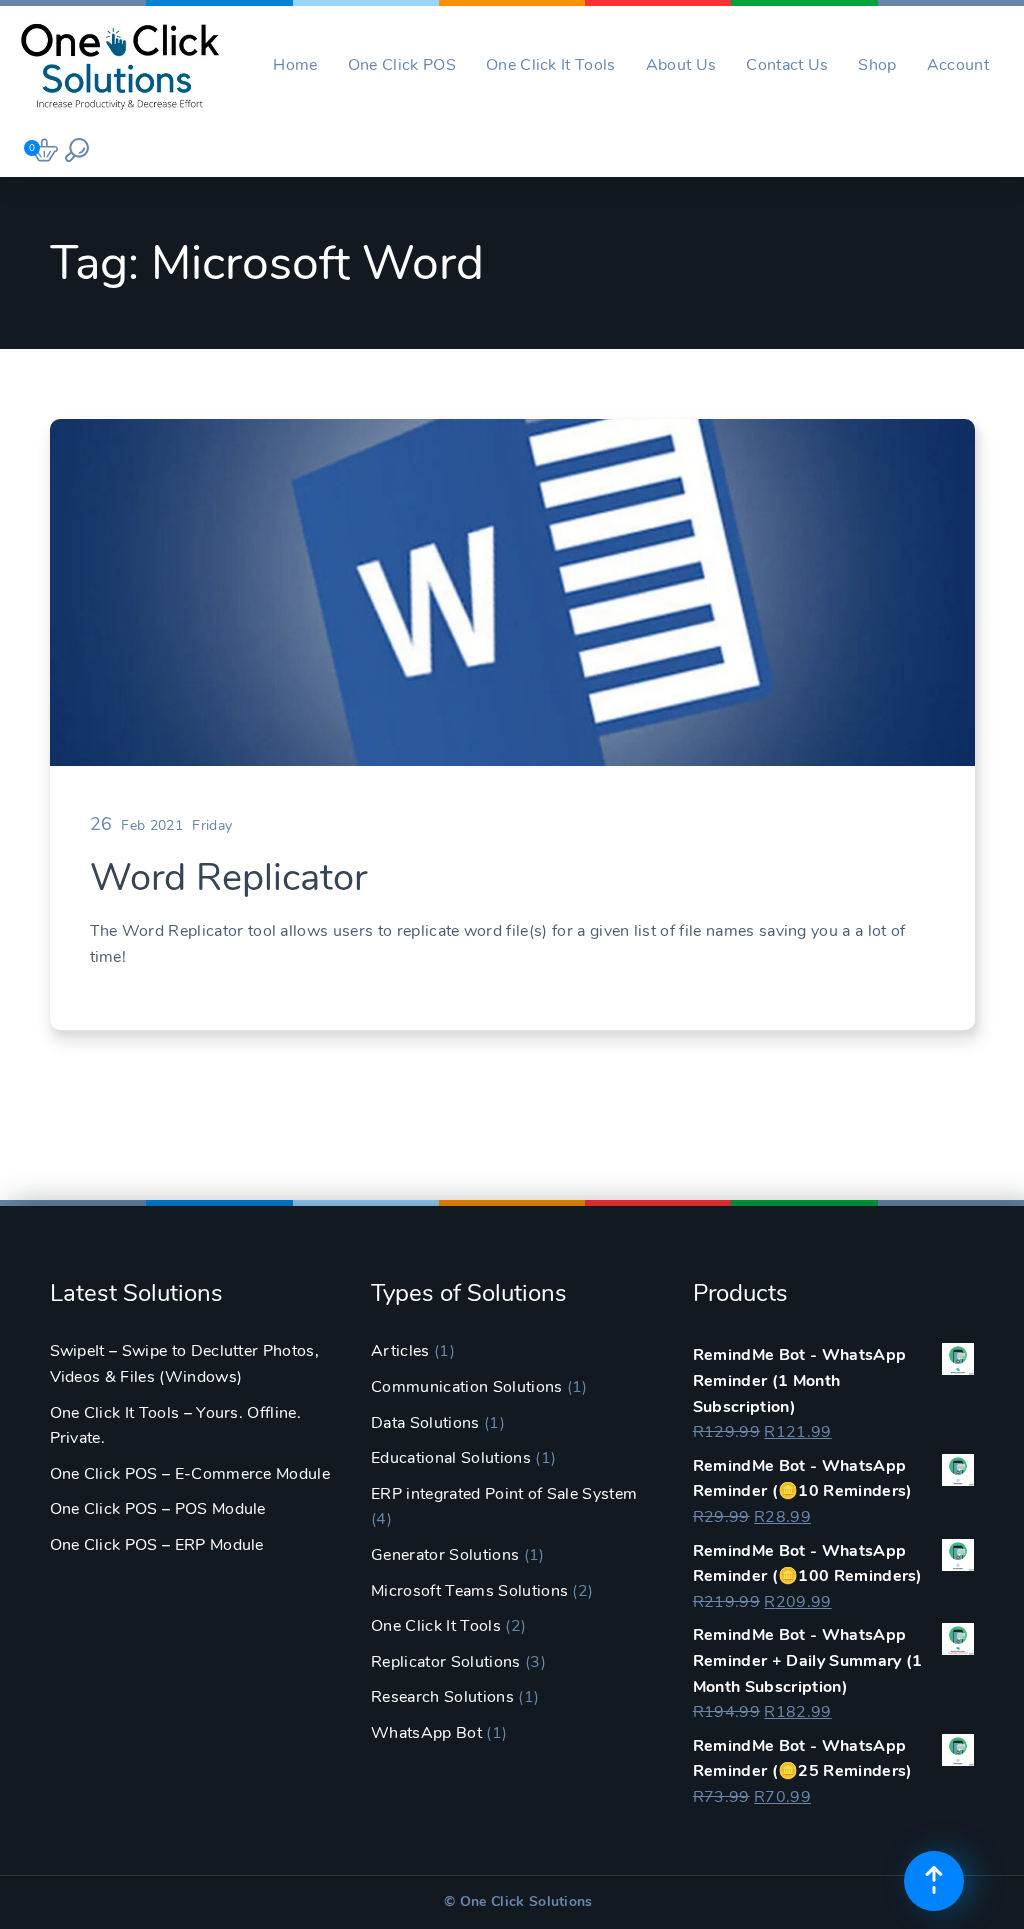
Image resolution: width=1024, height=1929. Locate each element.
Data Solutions (425, 1423)
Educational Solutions (451, 1458)
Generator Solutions (445, 1555)
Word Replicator (228, 877)
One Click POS (402, 65)
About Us (681, 65)
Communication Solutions (466, 1387)
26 (101, 824)
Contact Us (787, 65)
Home (295, 65)
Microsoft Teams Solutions (469, 1591)
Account (958, 65)
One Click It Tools (551, 65)
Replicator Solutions (445, 1662)
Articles (400, 1351)
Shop (877, 65)
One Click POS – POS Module (158, 1509)
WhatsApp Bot (426, 1733)
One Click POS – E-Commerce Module (190, 1474)
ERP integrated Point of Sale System (504, 1494)
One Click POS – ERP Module (157, 1545)
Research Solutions (442, 1697)
